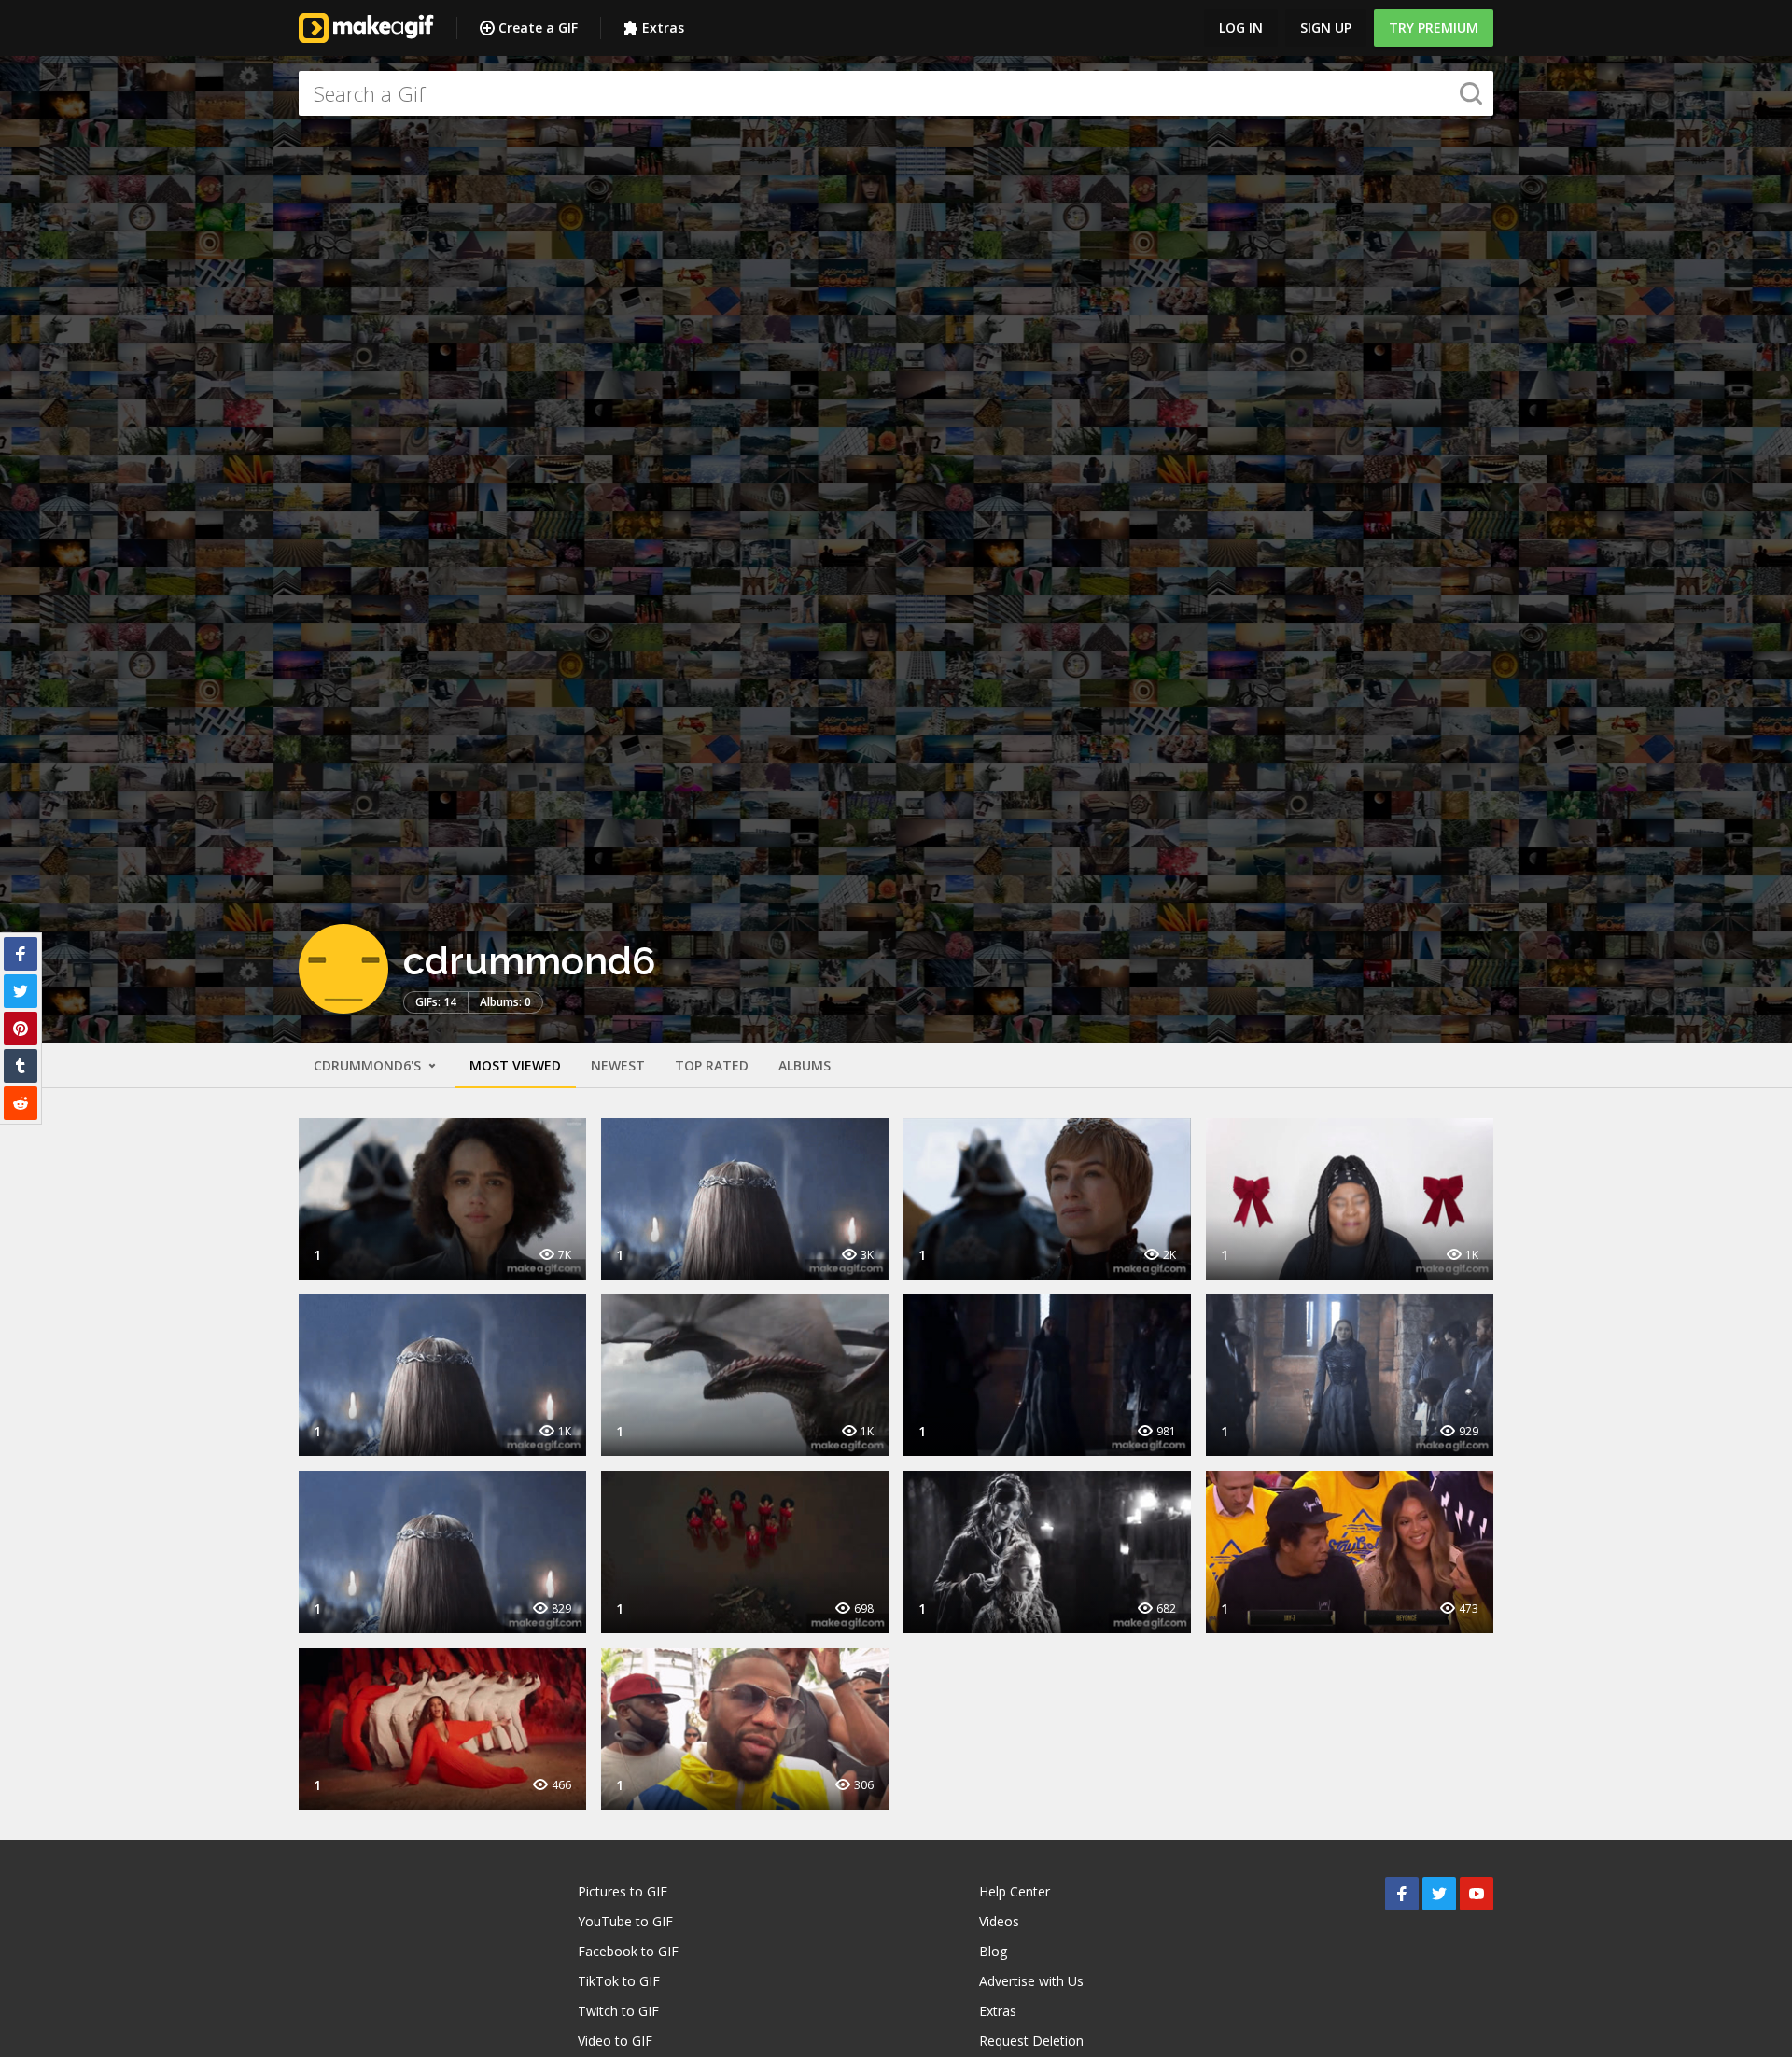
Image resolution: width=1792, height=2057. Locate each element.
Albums (805, 1065)
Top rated (712, 1065)
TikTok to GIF (619, 1981)
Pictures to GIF (623, 1891)
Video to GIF (615, 2041)
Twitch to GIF (618, 2011)
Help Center (1015, 1891)
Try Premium (1434, 28)
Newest (618, 1065)
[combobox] (896, 93)
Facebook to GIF (628, 1951)
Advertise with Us (1031, 1981)
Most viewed (515, 1065)
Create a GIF (538, 28)
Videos (999, 1921)
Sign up (1326, 28)
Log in (1241, 28)
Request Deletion (1031, 2041)
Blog (993, 1951)
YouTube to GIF (625, 1921)
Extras (663, 28)
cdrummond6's (369, 1065)
